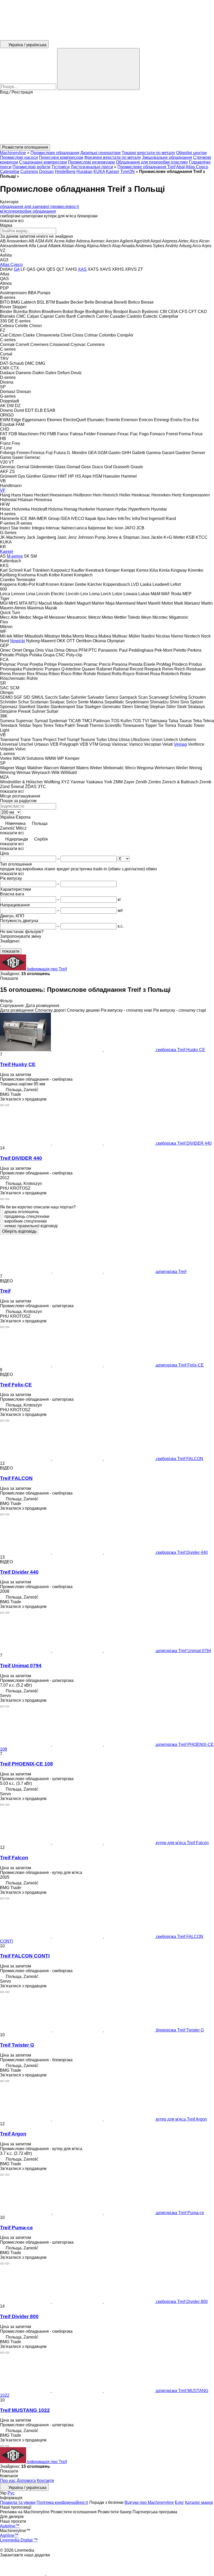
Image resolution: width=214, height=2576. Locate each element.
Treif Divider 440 (19, 1572)
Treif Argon (13, 2134)
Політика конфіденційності (62, 2502)
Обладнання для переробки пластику (152, 162)
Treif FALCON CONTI (25, 1956)
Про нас (8, 2481)
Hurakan (84, 172)
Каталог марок (199, 2502)
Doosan (46, 172)
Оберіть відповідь (19, 1231)
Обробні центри (191, 153)
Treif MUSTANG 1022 (25, 2410)
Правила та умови (18, 2502)
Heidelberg (65, 172)
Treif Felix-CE (16, 1385)
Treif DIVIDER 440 (21, 1158)
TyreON (127, 172)
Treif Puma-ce (16, 2228)
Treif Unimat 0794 (21, 1666)
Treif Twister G (17, 2045)
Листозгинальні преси (92, 167)
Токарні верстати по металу (148, 153)
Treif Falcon (14, 1858)
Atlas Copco (197, 167)
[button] (107, 119)
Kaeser (113, 172)
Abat (180, 167)
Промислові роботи (31, 167)
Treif (5, 1291)
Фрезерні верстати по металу (113, 157)
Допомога (26, 2481)
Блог (179, 2502)
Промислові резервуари (91, 162)
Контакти (45, 2481)
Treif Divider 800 (19, 2316)
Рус (11, 2493)
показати (11, 951)
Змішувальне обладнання (167, 157)
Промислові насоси (19, 157)
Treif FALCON (16, 1478)
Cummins (29, 172)
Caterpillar (10, 172)
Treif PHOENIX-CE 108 (26, 1764)
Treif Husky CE (18, 1064)
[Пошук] (98, 69)
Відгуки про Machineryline (149, 2502)
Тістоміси (61, 167)
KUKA (99, 172)
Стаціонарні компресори (43, 162)
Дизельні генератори (100, 153)
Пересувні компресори (61, 157)
